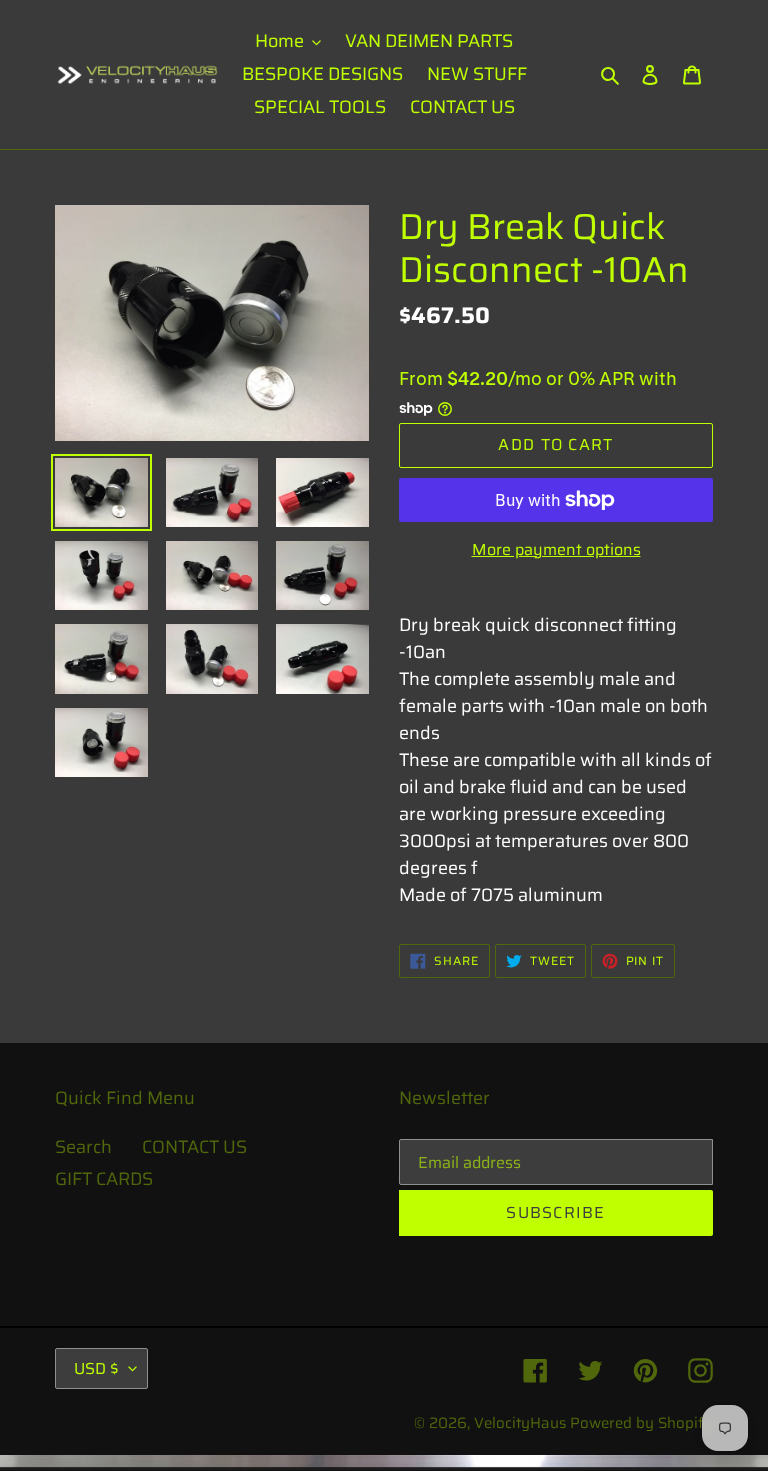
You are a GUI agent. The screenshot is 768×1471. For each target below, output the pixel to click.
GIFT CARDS (104, 1179)
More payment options (556, 550)
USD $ (96, 1368)
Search (83, 1147)
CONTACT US (194, 1147)
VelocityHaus (520, 1423)
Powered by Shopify (641, 1423)
